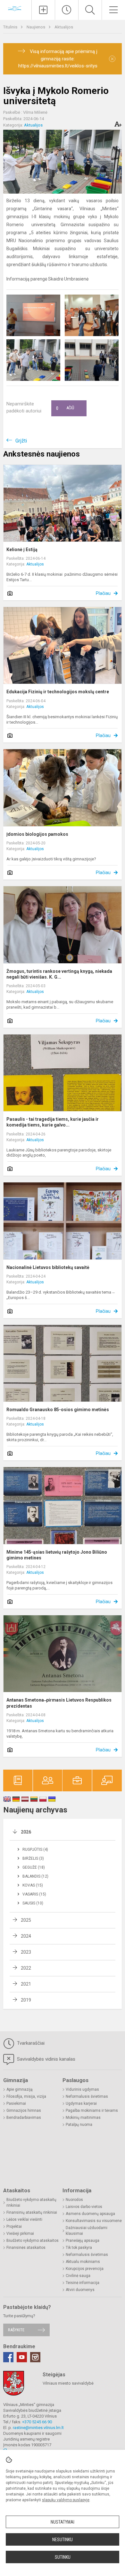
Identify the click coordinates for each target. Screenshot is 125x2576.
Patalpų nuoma (79, 2125)
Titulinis (11, 27)
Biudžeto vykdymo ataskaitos (33, 2241)
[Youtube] (22, 2357)
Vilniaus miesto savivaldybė (68, 2383)
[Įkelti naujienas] (43, 10)
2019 (26, 2000)
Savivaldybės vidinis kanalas (46, 2059)
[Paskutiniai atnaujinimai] (67, 10)
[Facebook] (8, 2357)
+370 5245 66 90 (37, 2422)
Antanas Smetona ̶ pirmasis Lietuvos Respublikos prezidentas (59, 1703)
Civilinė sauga (78, 2276)
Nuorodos (74, 2200)
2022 (26, 1968)
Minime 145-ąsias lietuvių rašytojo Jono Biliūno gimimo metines (57, 1555)
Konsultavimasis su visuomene (94, 2221)
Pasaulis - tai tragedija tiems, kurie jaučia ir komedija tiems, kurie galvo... (53, 1122)
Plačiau (103, 593)
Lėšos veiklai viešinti (24, 2219)
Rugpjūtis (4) (35, 1849)
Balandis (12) (35, 1876)
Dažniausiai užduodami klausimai (87, 2231)
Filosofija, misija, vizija (26, 2096)
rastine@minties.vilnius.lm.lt (38, 2428)
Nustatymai (63, 2522)
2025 (26, 1920)
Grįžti (21, 441)
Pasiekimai (16, 2103)
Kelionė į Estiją (22, 550)
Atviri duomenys (80, 2290)
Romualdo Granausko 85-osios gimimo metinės (58, 1410)
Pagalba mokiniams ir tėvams (92, 2111)
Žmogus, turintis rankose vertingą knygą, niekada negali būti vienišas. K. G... (59, 974)
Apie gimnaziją (20, 2089)
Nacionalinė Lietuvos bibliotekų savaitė (48, 1267)
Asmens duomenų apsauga (90, 2214)
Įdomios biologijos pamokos (37, 834)
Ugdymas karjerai (81, 2103)
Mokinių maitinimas (83, 2118)
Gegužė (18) (34, 1867)
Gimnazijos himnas (24, 2111)
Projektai (14, 2226)
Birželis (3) (33, 1858)
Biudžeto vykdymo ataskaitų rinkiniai (31, 2203)
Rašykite (16, 2330)
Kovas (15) (33, 1885)
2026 (26, 1832)
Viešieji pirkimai (20, 2234)
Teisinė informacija (83, 2283)
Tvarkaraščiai (30, 2043)
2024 (26, 1936)
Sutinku (63, 2557)
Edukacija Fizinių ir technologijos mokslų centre (58, 692)
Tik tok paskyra (79, 2248)
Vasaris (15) (34, 1894)
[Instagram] (35, 2357)
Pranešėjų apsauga (83, 2241)
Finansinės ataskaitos (26, 2248)
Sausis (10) (33, 1903)
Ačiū (65, 408)
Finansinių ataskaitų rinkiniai (32, 2212)
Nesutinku (63, 2540)
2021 (26, 1984)
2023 (26, 1952)
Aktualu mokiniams (83, 2262)
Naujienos (36, 27)
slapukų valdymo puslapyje (66, 2500)
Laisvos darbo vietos (84, 2207)
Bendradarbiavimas (24, 2118)
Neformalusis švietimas (87, 2096)
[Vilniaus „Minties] (16, 9)
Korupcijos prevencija (85, 2269)
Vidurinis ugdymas (82, 2089)
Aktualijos (64, 27)
